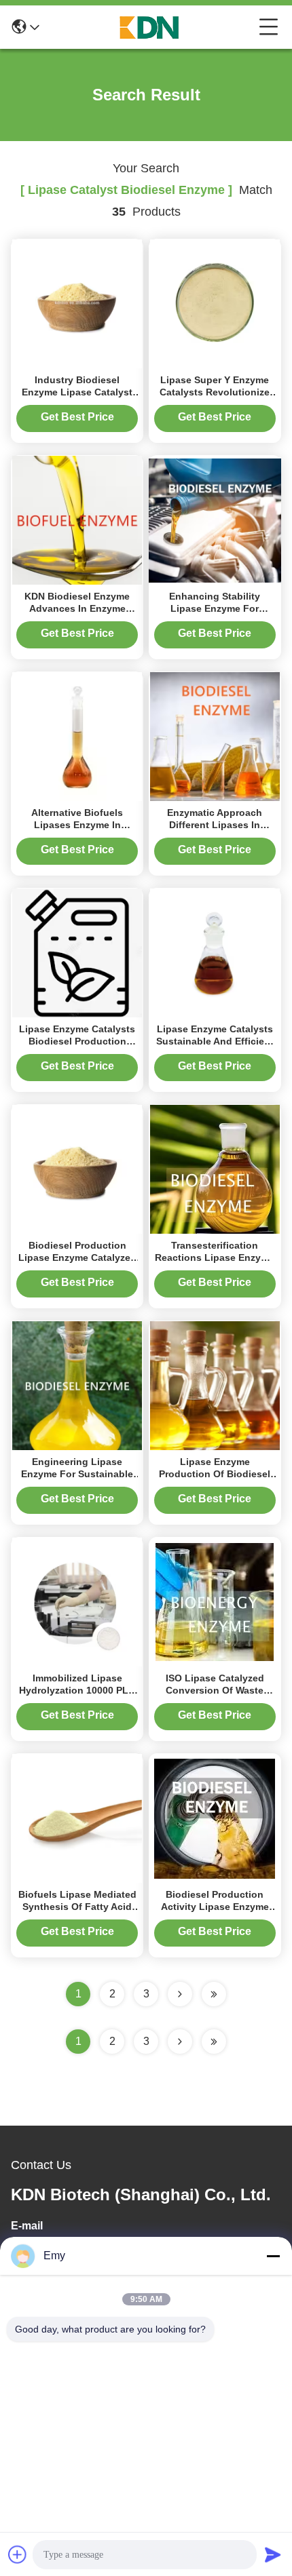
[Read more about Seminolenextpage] (180, 2042)
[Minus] (273, 2256)
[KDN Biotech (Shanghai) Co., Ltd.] (149, 27)
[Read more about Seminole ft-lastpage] (214, 2042)
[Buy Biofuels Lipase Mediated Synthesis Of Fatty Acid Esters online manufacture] (77, 1818)
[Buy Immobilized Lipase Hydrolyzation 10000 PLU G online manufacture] (77, 1601)
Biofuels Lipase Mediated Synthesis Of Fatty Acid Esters (77, 1907)
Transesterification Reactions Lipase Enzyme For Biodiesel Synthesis (215, 1257)
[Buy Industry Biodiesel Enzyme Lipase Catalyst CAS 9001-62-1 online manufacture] (77, 303)
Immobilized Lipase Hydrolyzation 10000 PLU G (77, 1690)
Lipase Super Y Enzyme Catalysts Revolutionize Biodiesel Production (215, 392)
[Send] (273, 2554)
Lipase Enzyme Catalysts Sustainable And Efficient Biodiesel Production (215, 1041)
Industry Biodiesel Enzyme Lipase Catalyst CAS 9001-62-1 (77, 392)
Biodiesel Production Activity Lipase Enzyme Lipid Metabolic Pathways (215, 1907)
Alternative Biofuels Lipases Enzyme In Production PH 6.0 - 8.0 (77, 825)
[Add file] (18, 2554)
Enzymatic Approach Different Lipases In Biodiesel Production (215, 825)
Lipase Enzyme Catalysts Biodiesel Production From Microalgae (77, 1041)
